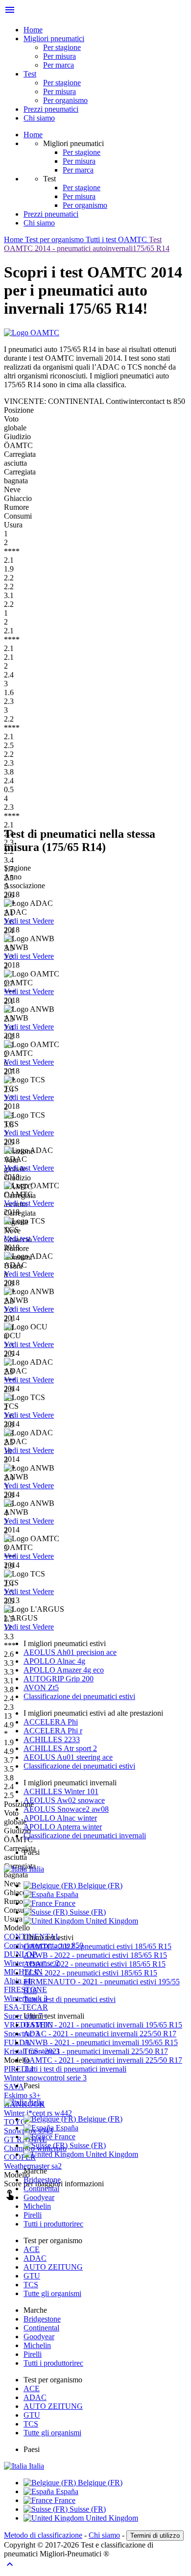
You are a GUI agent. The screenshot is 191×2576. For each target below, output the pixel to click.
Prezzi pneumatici (51, 109)
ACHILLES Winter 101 (61, 1791)
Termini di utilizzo (155, 2536)
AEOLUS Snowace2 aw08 (66, 1809)
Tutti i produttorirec (53, 2224)
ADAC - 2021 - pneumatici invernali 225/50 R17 (100, 2034)
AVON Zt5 (41, 1688)
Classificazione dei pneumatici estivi (79, 1696)
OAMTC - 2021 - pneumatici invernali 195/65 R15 (103, 2025)
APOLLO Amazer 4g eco (64, 1670)
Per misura (60, 56)
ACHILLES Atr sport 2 (60, 1748)
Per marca (59, 65)
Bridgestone (42, 2180)
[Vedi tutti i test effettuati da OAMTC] (32, 333)
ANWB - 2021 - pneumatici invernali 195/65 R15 (101, 2042)
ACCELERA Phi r (53, 1731)
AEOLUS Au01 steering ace (68, 1757)
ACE (32, 2249)
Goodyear (39, 2197)
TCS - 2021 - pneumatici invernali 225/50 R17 (96, 2051)
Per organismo (65, 100)
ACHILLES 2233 (52, 1739)
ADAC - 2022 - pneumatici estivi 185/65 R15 (95, 1964)
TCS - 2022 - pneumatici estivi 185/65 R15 (90, 1973)
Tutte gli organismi (52, 2293)
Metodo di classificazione (43, 2535)
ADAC (35, 2258)
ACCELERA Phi (51, 1722)
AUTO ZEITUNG (53, 2267)
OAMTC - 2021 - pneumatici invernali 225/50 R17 (103, 2060)
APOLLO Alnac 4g (54, 1661)
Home (33, 30)
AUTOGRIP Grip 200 (59, 1679)
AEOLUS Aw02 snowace (64, 1800)
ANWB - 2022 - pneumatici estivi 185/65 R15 (95, 1955)
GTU (32, 2276)
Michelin (37, 2206)
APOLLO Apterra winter (63, 1827)
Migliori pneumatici (54, 38)
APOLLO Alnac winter (60, 1818)
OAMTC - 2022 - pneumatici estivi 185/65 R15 (97, 1946)
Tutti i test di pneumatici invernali (75, 2069)
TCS (31, 2285)
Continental (41, 2188)
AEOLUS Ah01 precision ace (70, 1652)
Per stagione (62, 47)
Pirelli (33, 2215)
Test (30, 74)
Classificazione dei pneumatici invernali (85, 1836)
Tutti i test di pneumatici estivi (70, 1999)
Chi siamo (39, 118)
